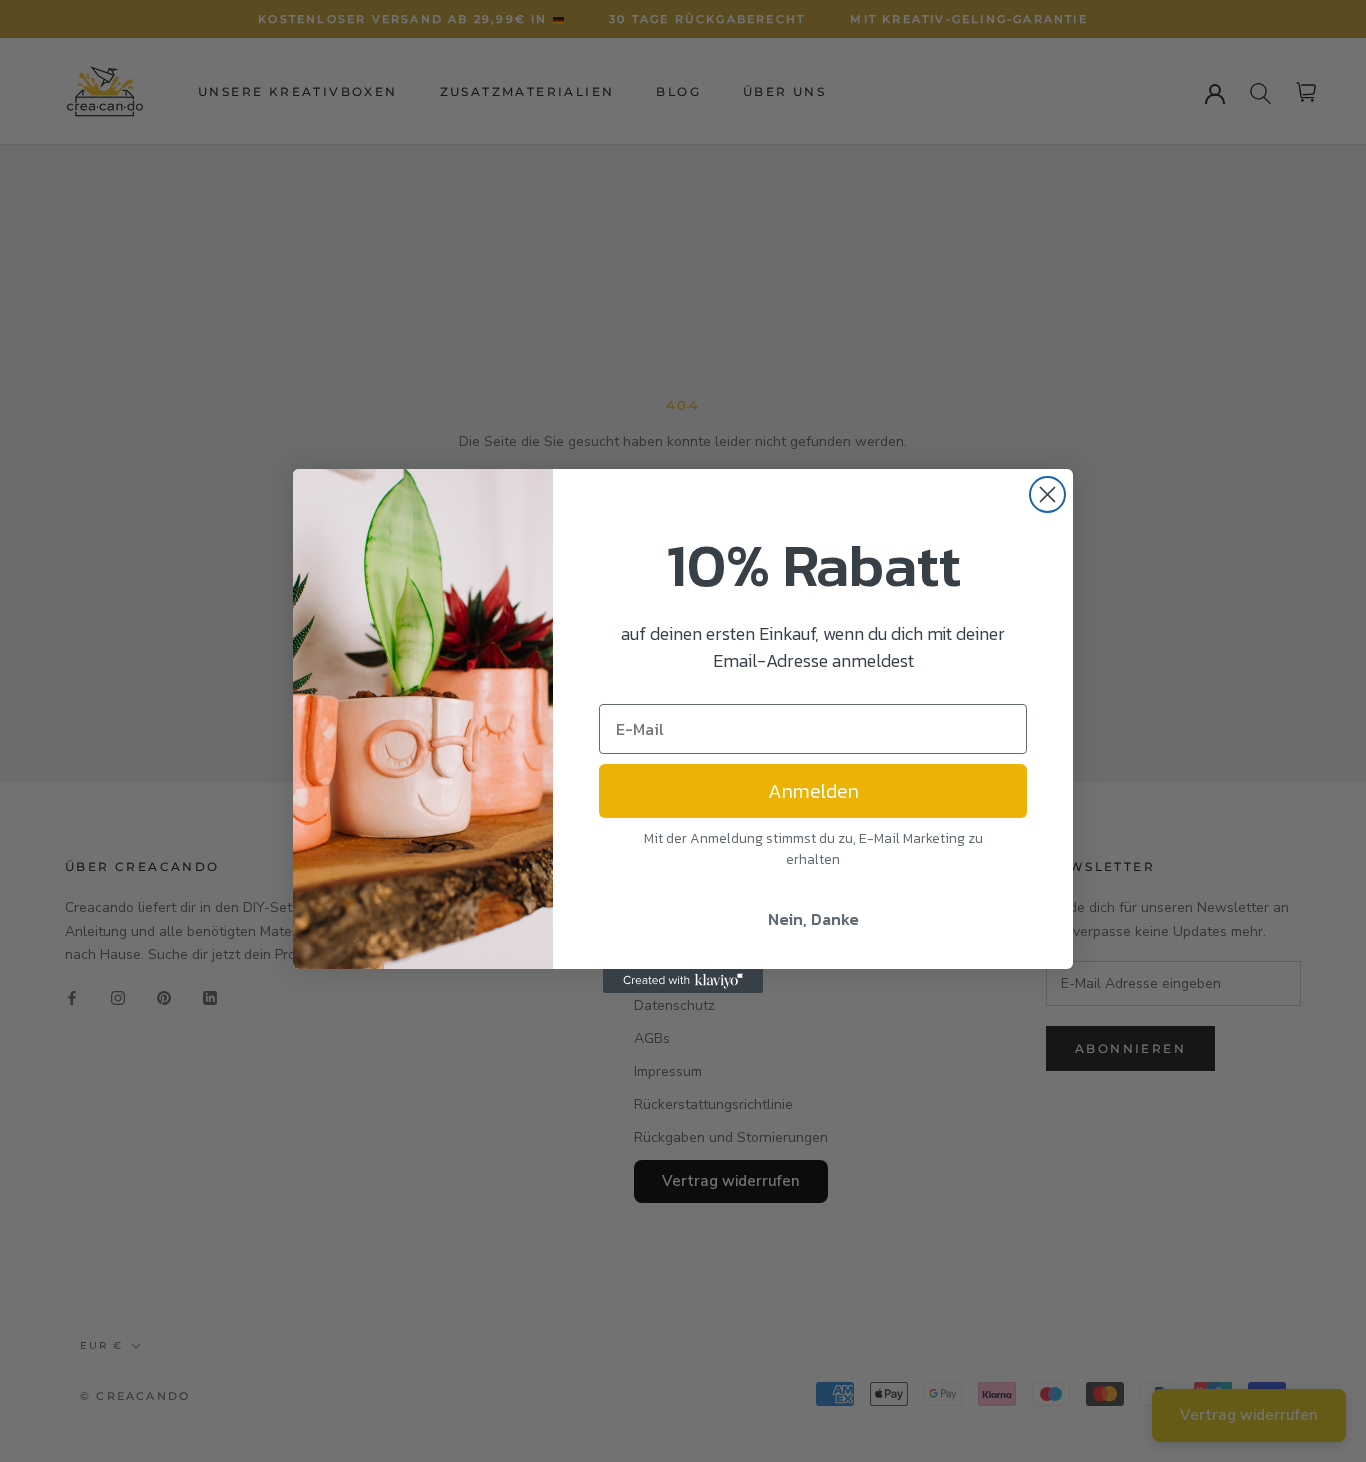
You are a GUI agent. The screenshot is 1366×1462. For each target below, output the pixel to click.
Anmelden (813, 791)
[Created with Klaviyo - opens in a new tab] (683, 981)
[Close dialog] (1047, 494)
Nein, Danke (813, 919)
